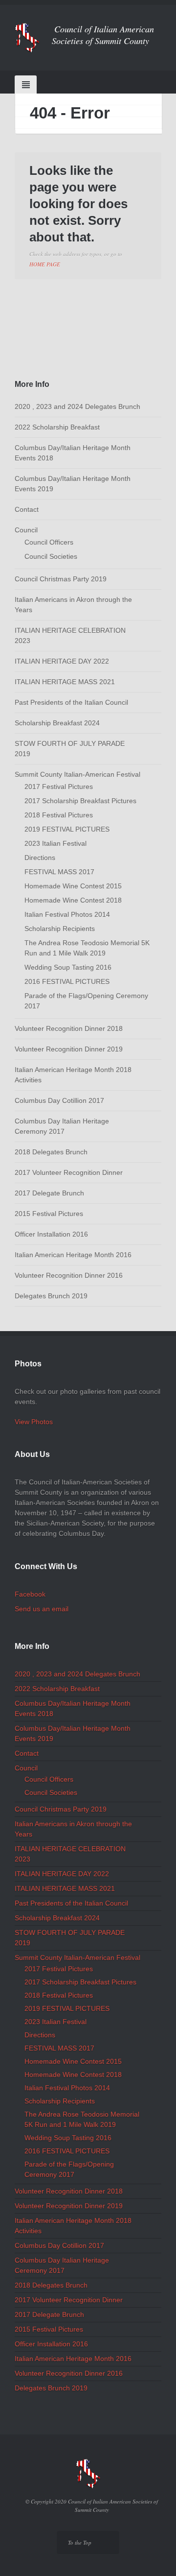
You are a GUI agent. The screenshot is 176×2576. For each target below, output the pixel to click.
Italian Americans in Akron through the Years (73, 605)
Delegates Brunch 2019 (51, 1296)
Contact (27, 509)
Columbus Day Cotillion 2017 (59, 1100)
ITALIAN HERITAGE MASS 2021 (65, 682)
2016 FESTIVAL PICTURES (67, 981)
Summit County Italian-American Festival (77, 774)
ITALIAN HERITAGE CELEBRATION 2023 (70, 635)
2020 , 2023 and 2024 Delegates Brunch (77, 406)
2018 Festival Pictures (59, 815)
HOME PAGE (45, 264)
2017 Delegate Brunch (49, 1193)
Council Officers (49, 542)
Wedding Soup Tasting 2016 (68, 967)
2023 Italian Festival (55, 843)
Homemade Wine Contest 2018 (73, 900)
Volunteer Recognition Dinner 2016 (69, 1275)
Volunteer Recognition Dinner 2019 (69, 1049)
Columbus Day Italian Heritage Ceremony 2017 (62, 1126)
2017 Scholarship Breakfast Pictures (80, 801)
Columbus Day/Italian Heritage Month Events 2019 (73, 484)
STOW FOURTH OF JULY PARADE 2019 (70, 749)
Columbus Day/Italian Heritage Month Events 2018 (73, 453)
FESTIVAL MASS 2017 (59, 872)
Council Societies (51, 556)
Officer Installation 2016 (51, 1234)
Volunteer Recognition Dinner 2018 (69, 1028)
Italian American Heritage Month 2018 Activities (73, 1075)
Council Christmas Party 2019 (61, 579)
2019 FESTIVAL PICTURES (67, 829)
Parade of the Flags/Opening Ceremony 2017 (86, 1001)
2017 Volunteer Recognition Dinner (69, 1172)
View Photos (34, 1422)
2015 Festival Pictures (49, 1214)
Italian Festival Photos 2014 (67, 914)
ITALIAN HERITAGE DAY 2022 (62, 661)
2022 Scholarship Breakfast (57, 427)
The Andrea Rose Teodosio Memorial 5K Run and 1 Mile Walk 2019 (87, 948)
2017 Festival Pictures (59, 787)
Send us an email (42, 1609)
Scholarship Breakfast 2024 (57, 723)
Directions (40, 858)
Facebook (30, 1594)
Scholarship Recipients (60, 929)
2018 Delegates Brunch (51, 1152)
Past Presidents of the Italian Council (71, 702)
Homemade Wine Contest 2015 (73, 886)
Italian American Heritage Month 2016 (73, 1255)
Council (26, 530)
